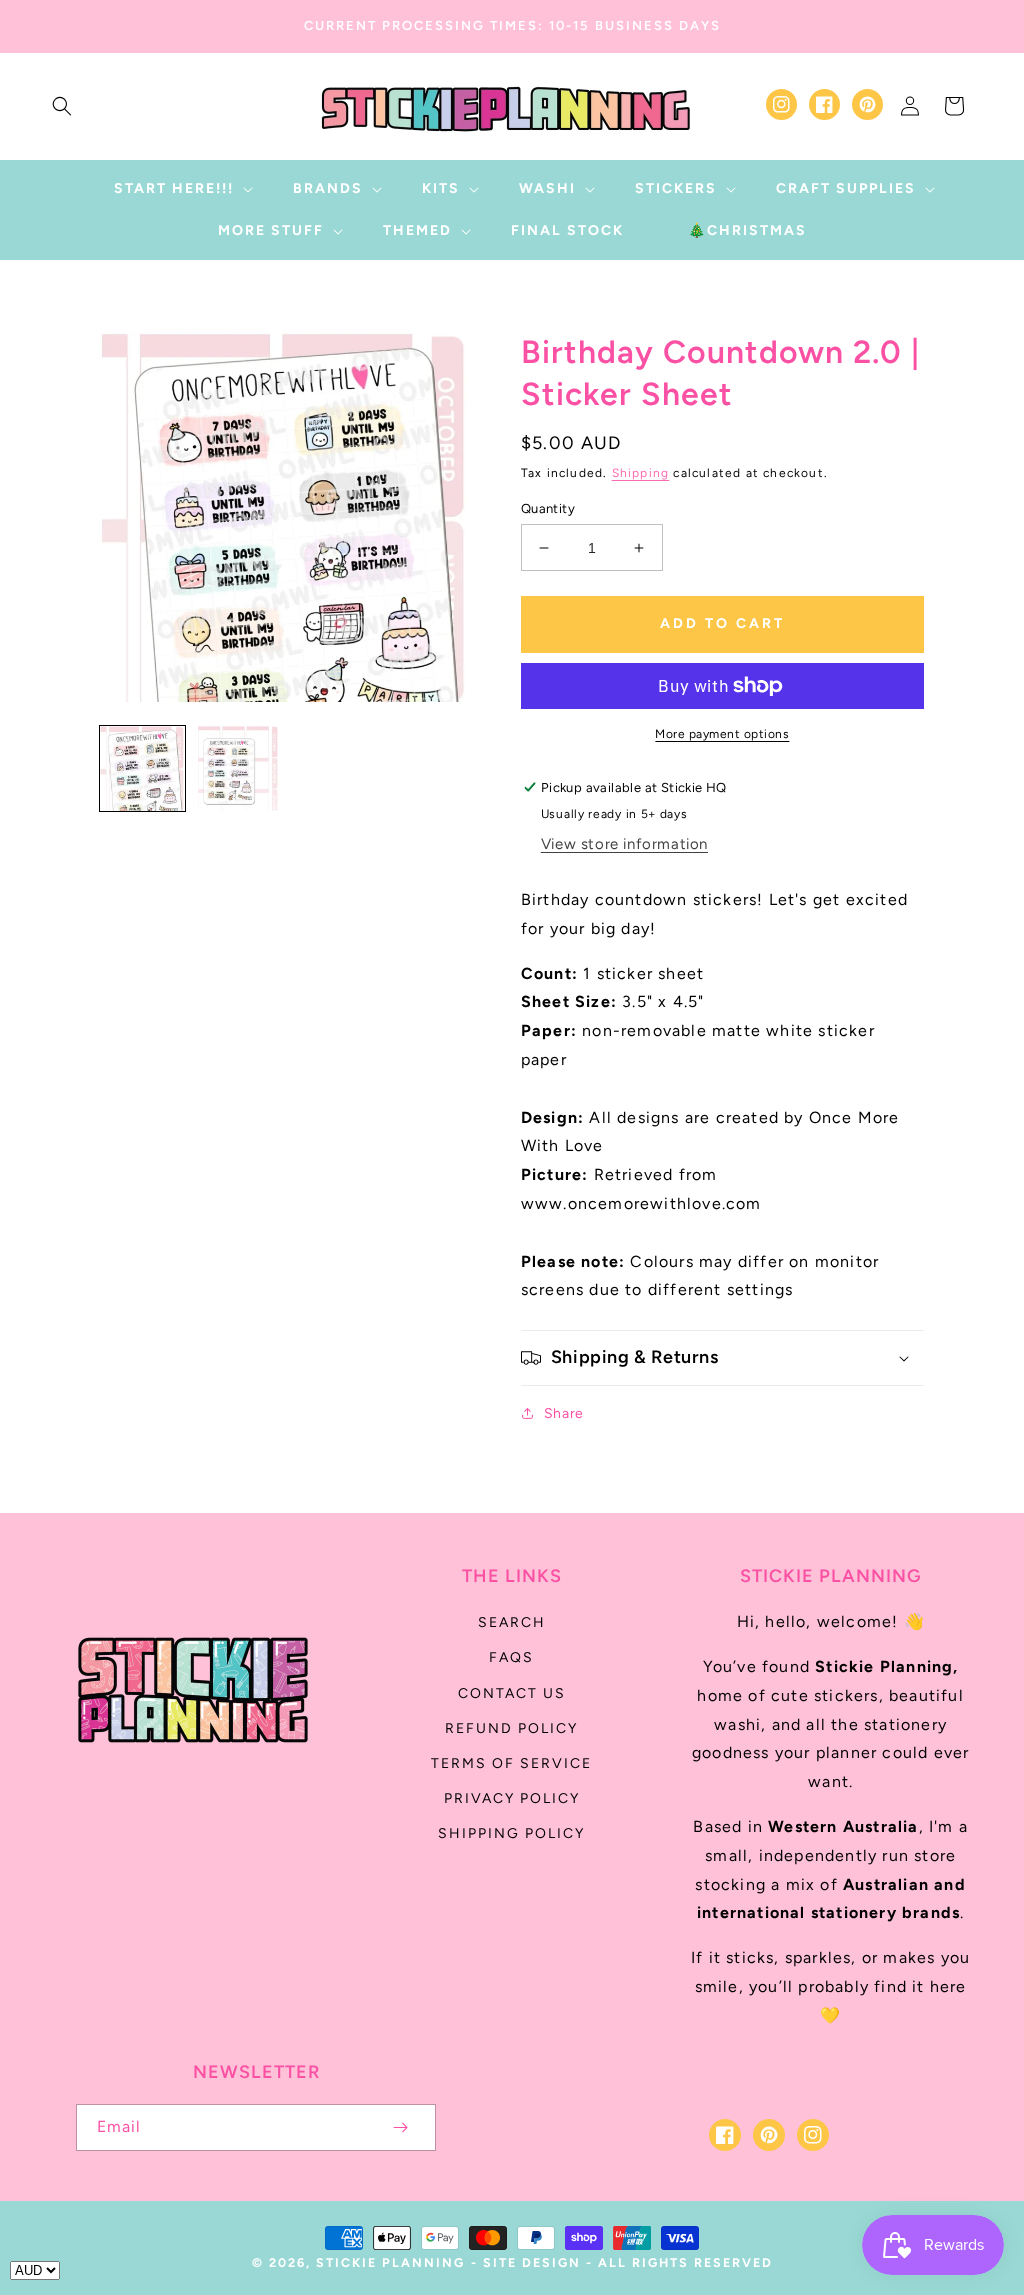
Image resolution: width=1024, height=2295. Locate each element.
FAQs (511, 1657)
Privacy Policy (512, 1798)
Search (512, 1622)
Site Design (532, 2262)
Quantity (548, 508)
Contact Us (512, 1693)
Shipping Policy (511, 1833)
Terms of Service (511, 1763)
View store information (624, 844)
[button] (62, 106)
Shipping (641, 473)
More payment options (722, 734)
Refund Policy (511, 1728)
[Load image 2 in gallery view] (237, 768)
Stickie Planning (390, 2262)
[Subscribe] (400, 2127)
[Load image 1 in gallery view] (142, 768)
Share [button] (564, 1413)
